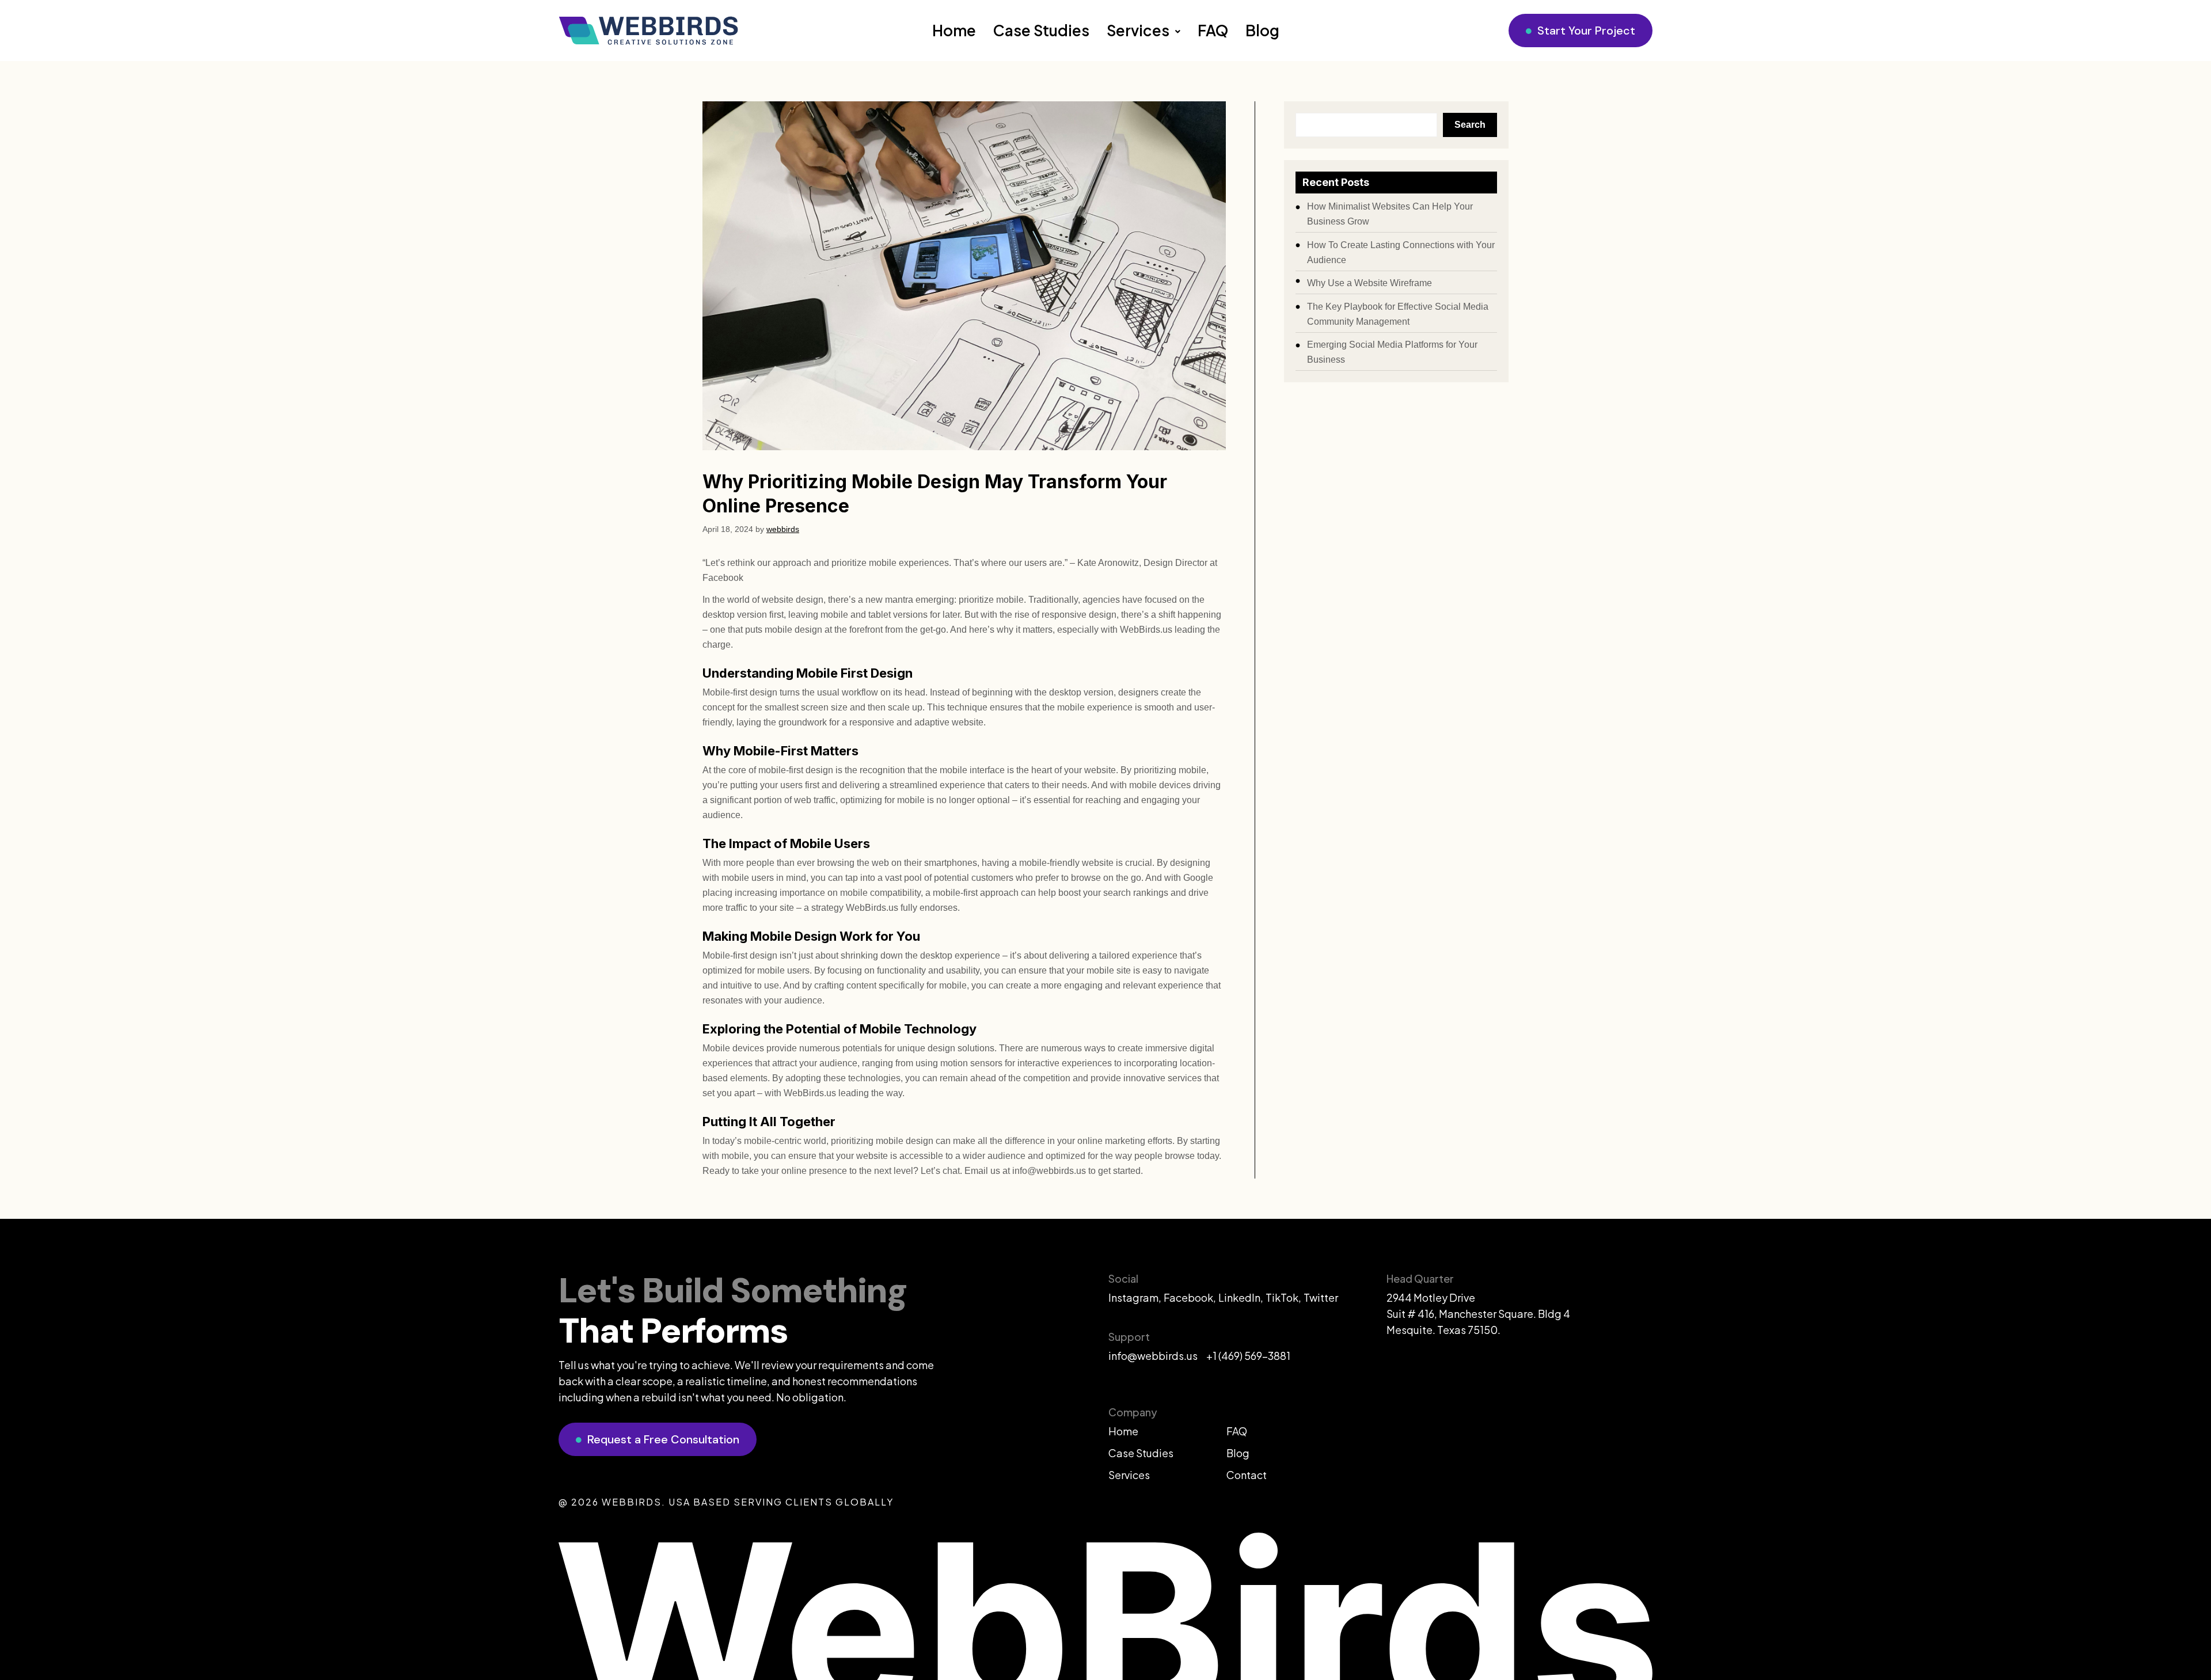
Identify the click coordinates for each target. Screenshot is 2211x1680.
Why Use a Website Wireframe (1369, 283)
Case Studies (1041, 30)
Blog (1262, 30)
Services (1138, 30)
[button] (1144, 31)
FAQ (1213, 30)
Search (1470, 125)
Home (954, 30)
